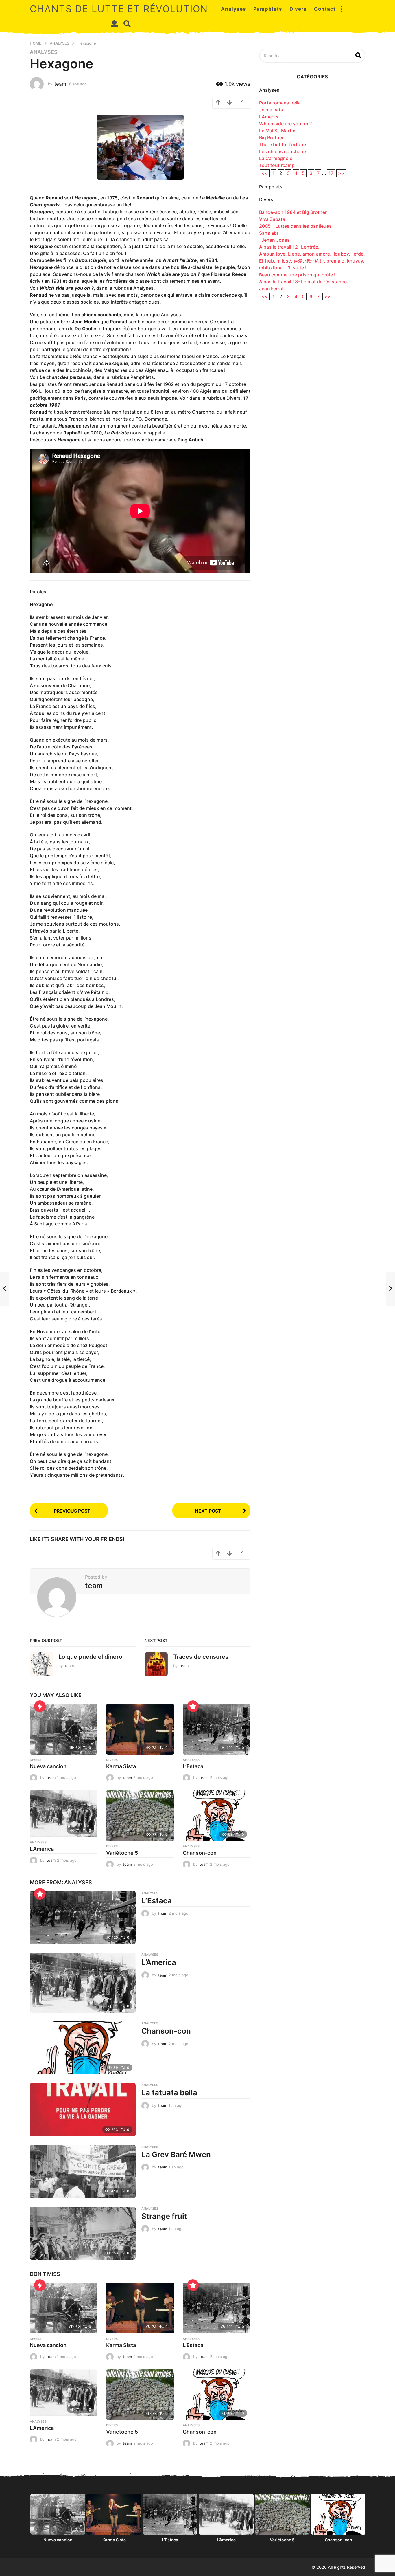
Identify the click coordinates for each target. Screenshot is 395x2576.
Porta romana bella (280, 103)
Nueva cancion (48, 1766)
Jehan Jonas (274, 240)
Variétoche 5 (122, 1853)
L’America (42, 1849)
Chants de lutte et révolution (119, 9)
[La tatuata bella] (83, 2110)
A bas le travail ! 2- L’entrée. (289, 247)
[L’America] (64, 1814)
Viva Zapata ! (273, 219)
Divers (298, 9)
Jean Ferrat (271, 289)
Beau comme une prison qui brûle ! (297, 275)
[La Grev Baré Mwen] (83, 2172)
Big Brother (271, 137)
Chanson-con (200, 1853)
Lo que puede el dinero (90, 1657)
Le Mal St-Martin (277, 131)
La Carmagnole (276, 158)
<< (265, 173)
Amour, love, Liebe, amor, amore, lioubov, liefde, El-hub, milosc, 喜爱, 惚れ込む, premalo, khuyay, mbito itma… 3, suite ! (312, 261)
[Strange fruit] (83, 2233)
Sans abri (269, 233)
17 (331, 173)
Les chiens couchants (283, 151)
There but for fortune (283, 144)
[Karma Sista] (140, 1729)
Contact (325, 9)
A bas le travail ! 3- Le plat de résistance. (304, 282)
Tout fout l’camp (277, 165)
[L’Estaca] (217, 1729)
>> (341, 173)
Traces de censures (201, 1657)
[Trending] (40, 1706)
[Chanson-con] (217, 1816)
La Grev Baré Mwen (176, 2154)
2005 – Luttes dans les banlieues (295, 226)
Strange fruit (164, 2216)
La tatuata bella (169, 2092)
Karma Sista (121, 1766)
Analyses (234, 9)
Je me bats (271, 110)
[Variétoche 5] (140, 1816)
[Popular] (193, 1706)
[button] (342, 9)
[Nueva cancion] (64, 1729)
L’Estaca (193, 1766)
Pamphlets (268, 9)
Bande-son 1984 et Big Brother (293, 212)
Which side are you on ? (285, 124)
